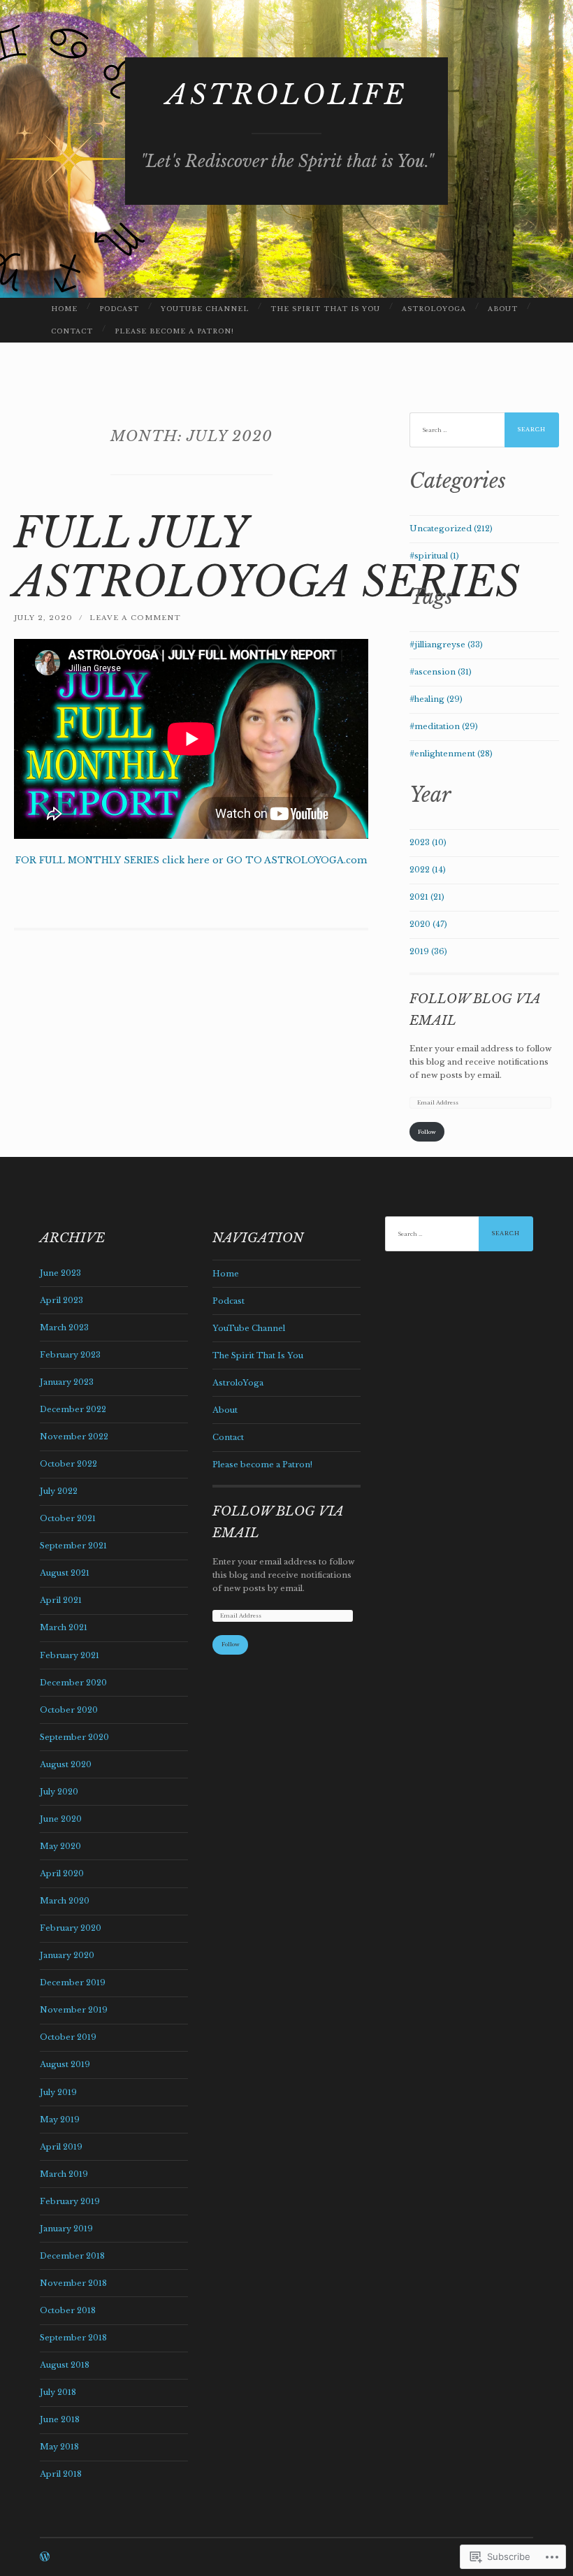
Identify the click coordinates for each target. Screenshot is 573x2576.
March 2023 (64, 1327)
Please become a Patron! (174, 331)
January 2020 (67, 1955)
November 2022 (74, 1437)
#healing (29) (436, 699)
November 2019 (74, 2010)
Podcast (119, 309)
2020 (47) (428, 924)
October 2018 (68, 2310)
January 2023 (67, 1382)
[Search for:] (485, 430)
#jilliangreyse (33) (446, 645)
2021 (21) (427, 897)
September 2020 (74, 1737)
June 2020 (61, 1819)
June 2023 (60, 1273)
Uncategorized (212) (451, 528)
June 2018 (60, 2419)
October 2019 (68, 2037)
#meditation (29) (444, 726)
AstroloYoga (434, 309)
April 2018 (61, 2474)
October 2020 (69, 1710)
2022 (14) (428, 870)
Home (64, 309)
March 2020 (65, 1901)
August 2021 (65, 1573)
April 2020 (62, 1873)
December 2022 (73, 1409)
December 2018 (72, 2256)
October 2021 (68, 1518)
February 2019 (70, 2201)
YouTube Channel (205, 309)
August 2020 (66, 1764)
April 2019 (61, 2147)
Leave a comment (135, 618)
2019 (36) (428, 951)
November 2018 (73, 2283)
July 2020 (59, 1792)
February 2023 (70, 1355)
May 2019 (60, 2120)
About (503, 309)
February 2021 (70, 1655)
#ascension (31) (441, 672)
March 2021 (64, 1627)
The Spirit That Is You (325, 309)
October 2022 (68, 1464)
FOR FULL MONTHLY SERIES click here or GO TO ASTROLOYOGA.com (191, 860)
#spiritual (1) (434, 556)
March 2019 (64, 2174)
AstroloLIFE (287, 95)
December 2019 (73, 1983)
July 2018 (58, 2392)
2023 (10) (428, 842)
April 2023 (61, 1300)
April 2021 (61, 1600)
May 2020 (60, 1846)
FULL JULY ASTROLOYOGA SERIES (267, 557)
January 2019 (66, 2229)
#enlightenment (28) (451, 754)
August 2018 (65, 2365)
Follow (427, 1132)
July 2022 (59, 1491)
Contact (72, 331)
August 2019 (65, 2064)
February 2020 (71, 1928)
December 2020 (73, 1683)
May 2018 (59, 2447)
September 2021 (73, 1546)
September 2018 (73, 2338)
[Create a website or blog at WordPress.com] (45, 2558)
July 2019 (58, 2092)
